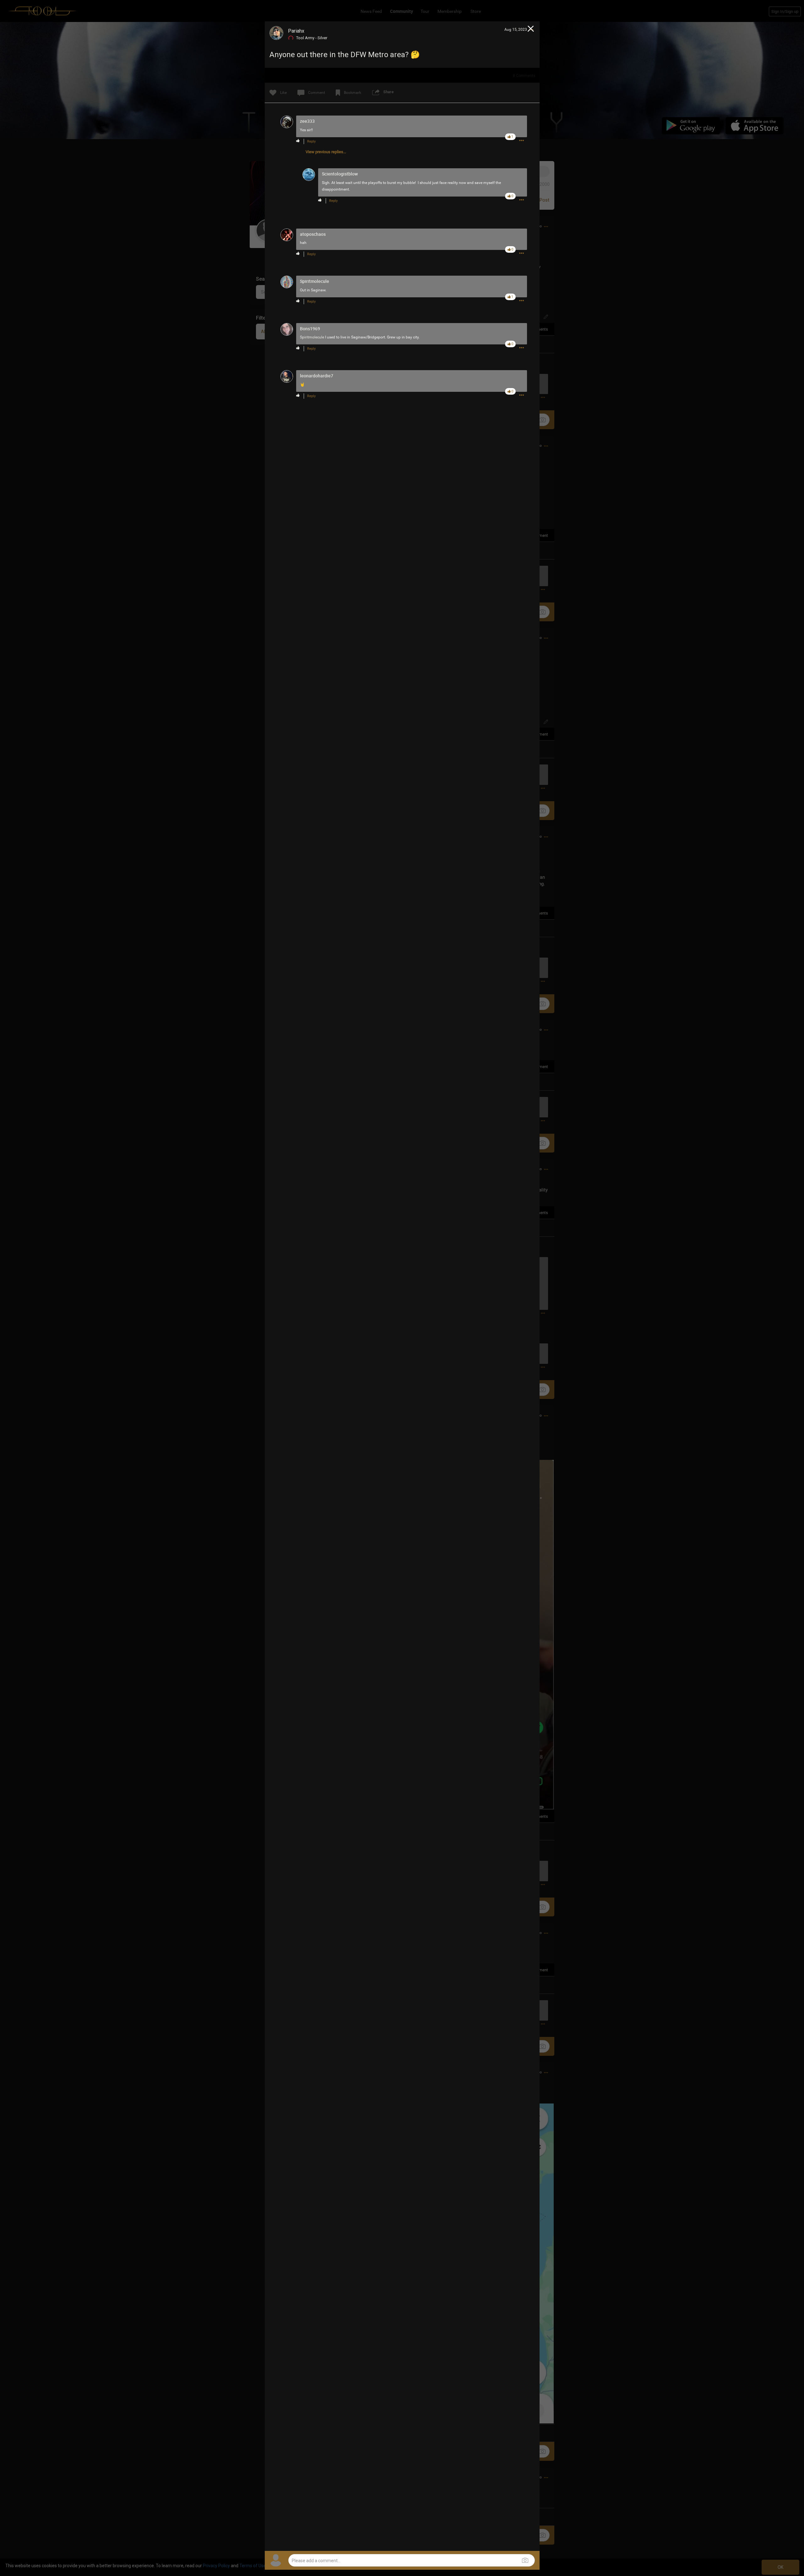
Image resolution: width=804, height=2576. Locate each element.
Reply (311, 141)
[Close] (531, 30)
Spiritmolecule (312, 337)
